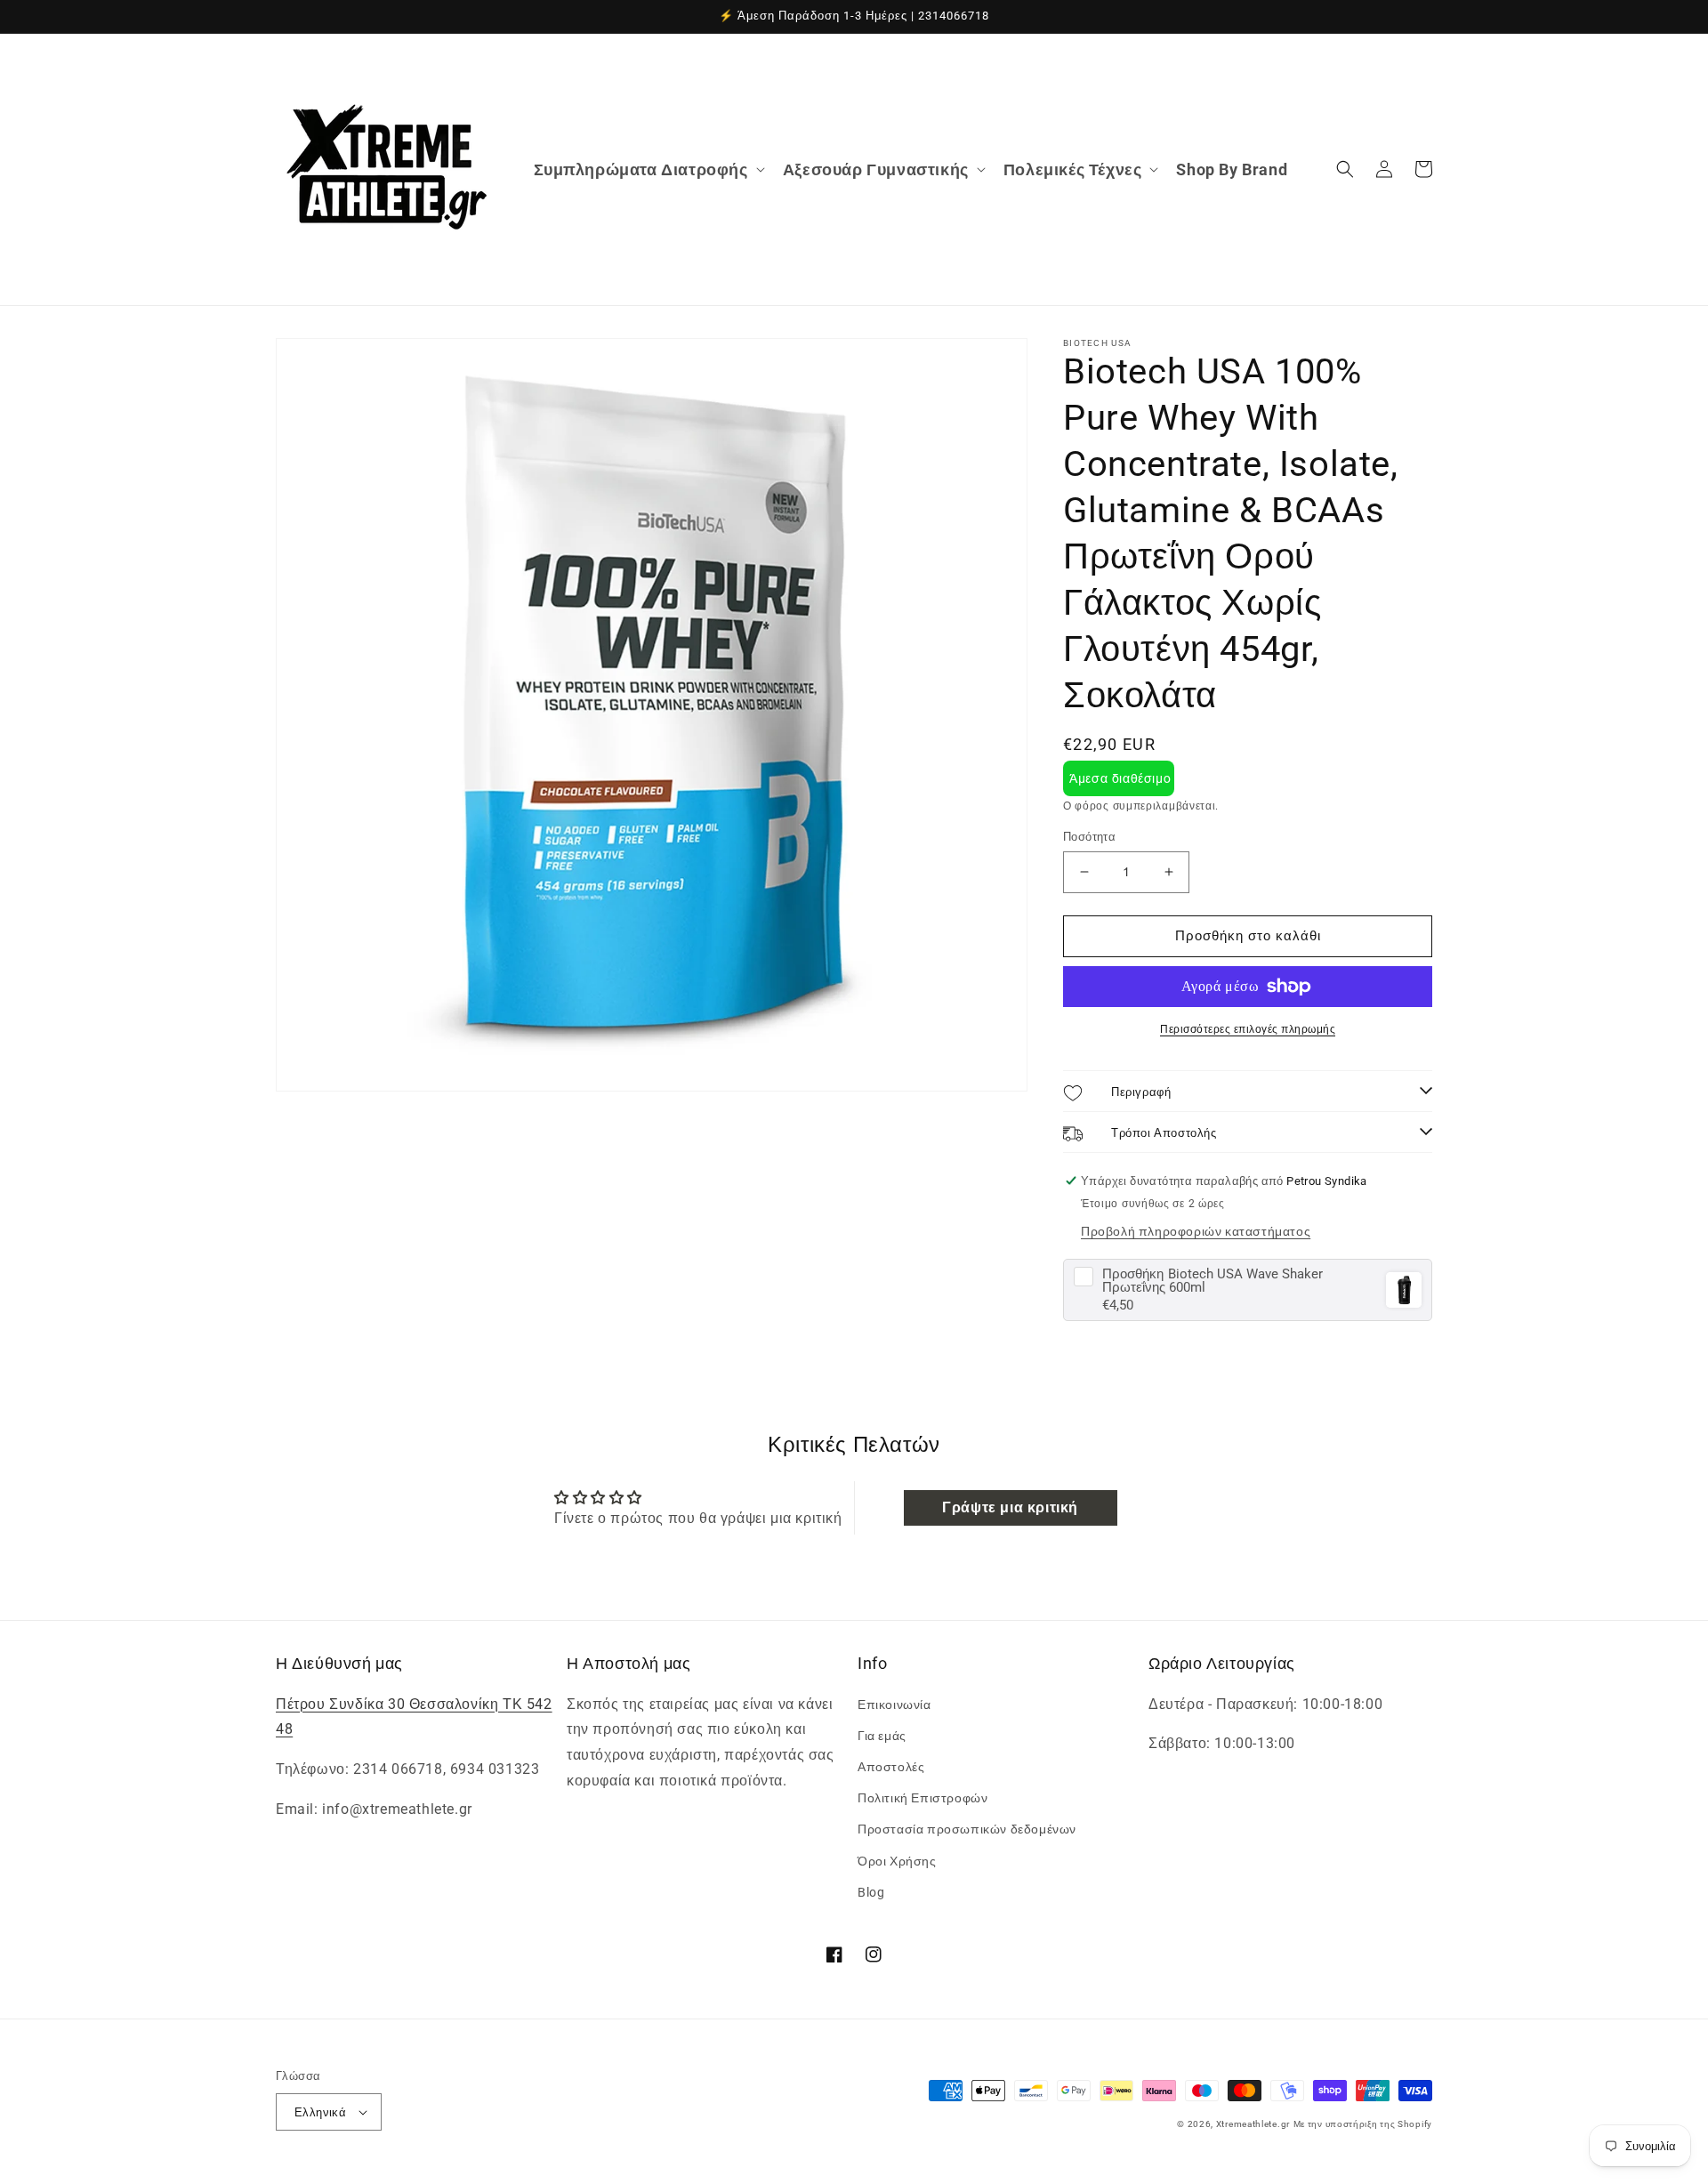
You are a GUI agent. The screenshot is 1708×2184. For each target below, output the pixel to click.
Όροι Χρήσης (897, 1861)
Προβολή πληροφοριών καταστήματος (1196, 1231)
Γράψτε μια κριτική (1010, 1507)
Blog (871, 1892)
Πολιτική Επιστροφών (922, 1798)
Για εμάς (882, 1736)
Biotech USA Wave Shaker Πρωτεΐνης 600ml (1213, 1281)
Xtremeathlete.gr (1253, 2124)
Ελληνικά (320, 2112)
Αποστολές (891, 1767)
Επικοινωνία (894, 1704)
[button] (648, 169)
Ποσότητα (1089, 837)
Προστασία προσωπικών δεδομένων (967, 1829)
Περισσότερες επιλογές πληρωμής (1248, 1029)
